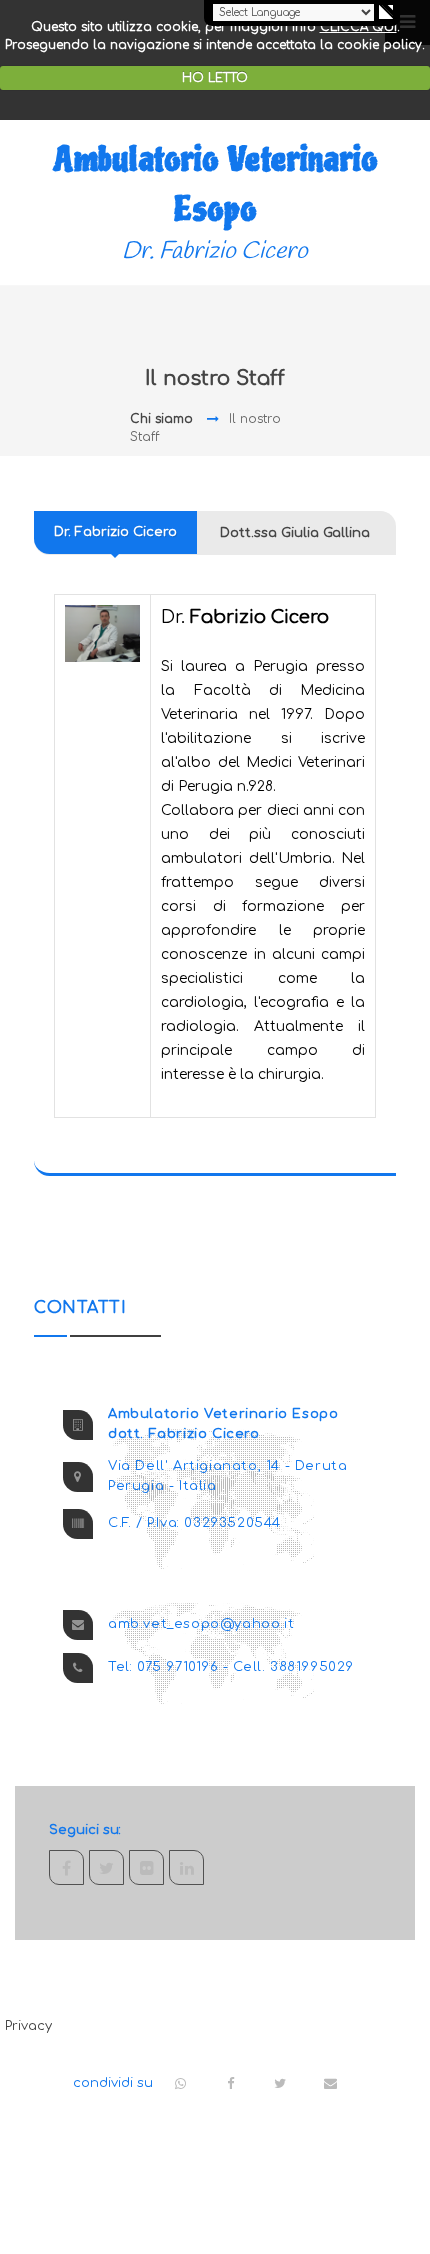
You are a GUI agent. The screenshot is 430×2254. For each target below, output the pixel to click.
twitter (106, 1867)
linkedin (186, 1867)
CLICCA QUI (358, 27)
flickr (146, 1867)
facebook (66, 1867)
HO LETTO (215, 78)
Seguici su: (85, 1830)
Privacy (28, 2026)
